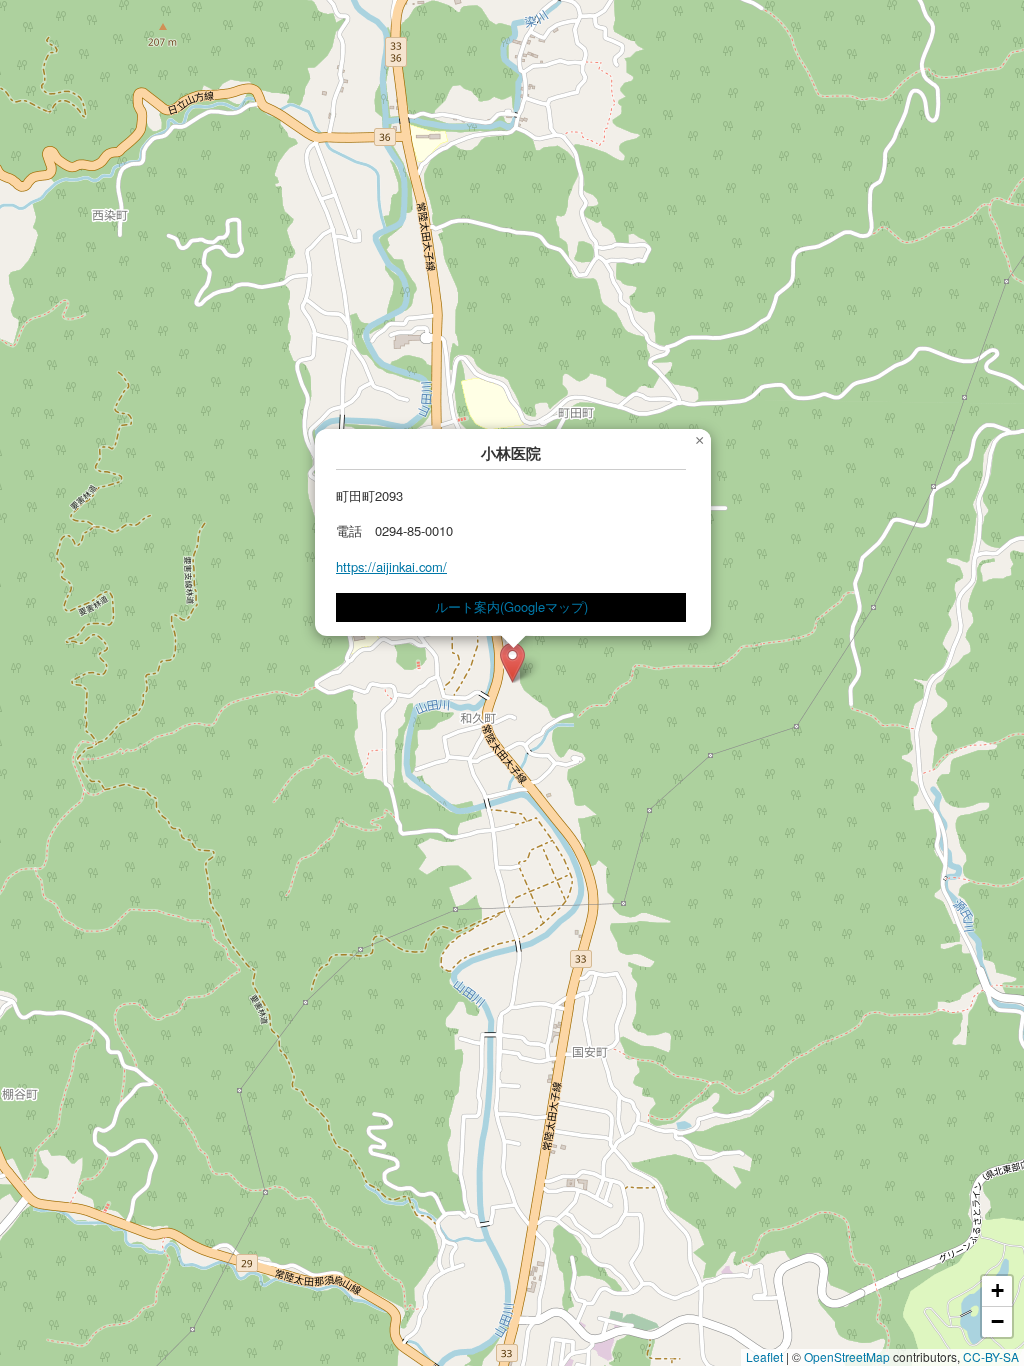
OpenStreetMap (847, 1356)
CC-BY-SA (991, 1356)
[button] (512, 662)
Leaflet (764, 1356)
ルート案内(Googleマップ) (511, 606)
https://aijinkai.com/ (391, 566)
